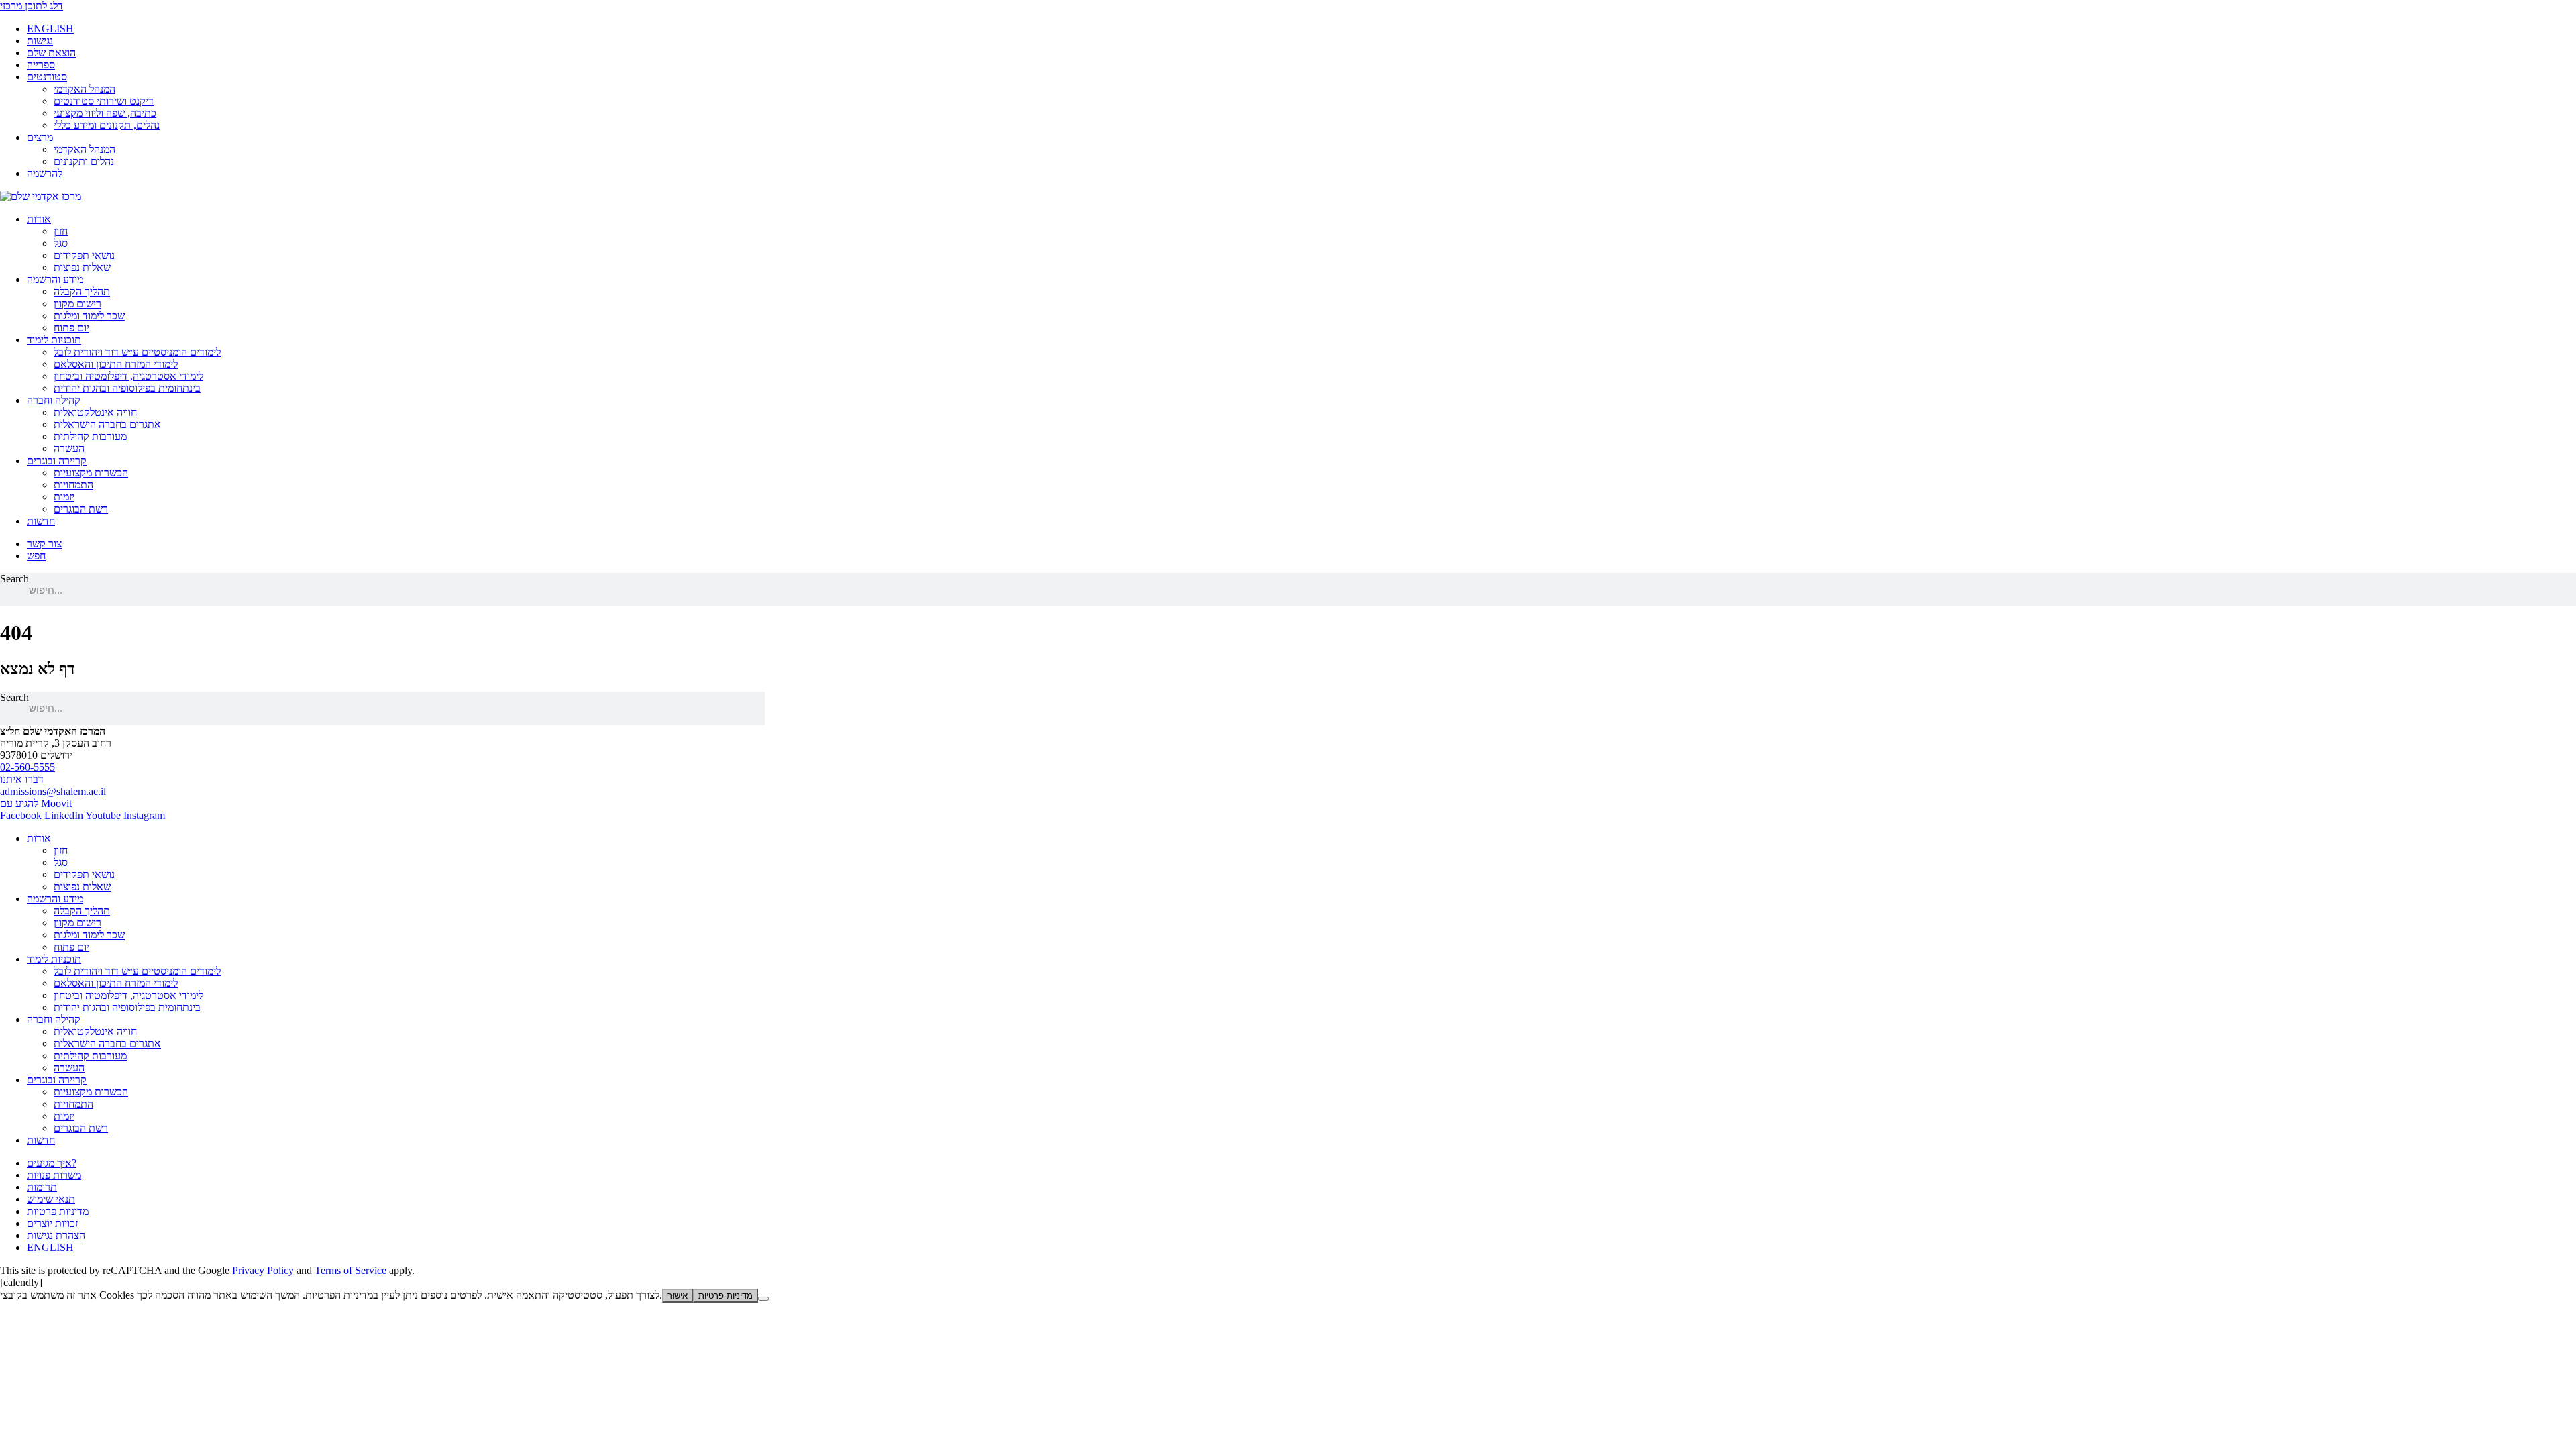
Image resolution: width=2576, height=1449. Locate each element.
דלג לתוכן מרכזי (32, 6)
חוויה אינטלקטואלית (95, 412)
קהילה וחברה (54, 400)
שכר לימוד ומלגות (89, 316)
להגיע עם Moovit (36, 803)
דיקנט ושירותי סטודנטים (104, 101)
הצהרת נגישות (56, 1235)
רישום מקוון (77, 304)
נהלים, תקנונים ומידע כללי (107, 125)
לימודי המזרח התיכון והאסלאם (116, 364)
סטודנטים (47, 77)
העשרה (69, 448)
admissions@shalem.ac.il (53, 791)
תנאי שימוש (51, 1199)
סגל (61, 243)
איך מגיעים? (52, 1163)
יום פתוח (71, 328)
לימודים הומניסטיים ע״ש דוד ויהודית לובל (137, 352)
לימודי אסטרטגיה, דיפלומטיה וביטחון (128, 376)
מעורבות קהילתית (90, 436)
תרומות (42, 1187)
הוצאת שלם (51, 53)
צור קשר (44, 544)
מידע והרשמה (55, 279)
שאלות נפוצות (82, 267)
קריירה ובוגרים (57, 461)
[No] (763, 1299)
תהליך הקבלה (82, 291)
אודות (39, 219)
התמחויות (73, 485)
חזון (61, 231)
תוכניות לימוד (54, 340)
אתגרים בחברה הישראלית (107, 424)
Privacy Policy (263, 1270)
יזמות (64, 497)
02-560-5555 (28, 767)
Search (14, 579)
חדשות (41, 521)
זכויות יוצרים (52, 1223)
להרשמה (45, 173)
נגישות (40, 41)
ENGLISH (50, 29)
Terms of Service (351, 1270)
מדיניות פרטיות (58, 1211)
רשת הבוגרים (81, 509)
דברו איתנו (22, 779)
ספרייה (41, 65)
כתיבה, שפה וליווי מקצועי (105, 113)
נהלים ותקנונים (84, 161)
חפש (36, 556)
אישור (678, 1296)
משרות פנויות (54, 1175)
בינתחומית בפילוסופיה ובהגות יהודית (127, 388)
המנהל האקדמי (85, 89)
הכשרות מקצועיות (91, 473)
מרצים (40, 137)
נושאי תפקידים (84, 255)
